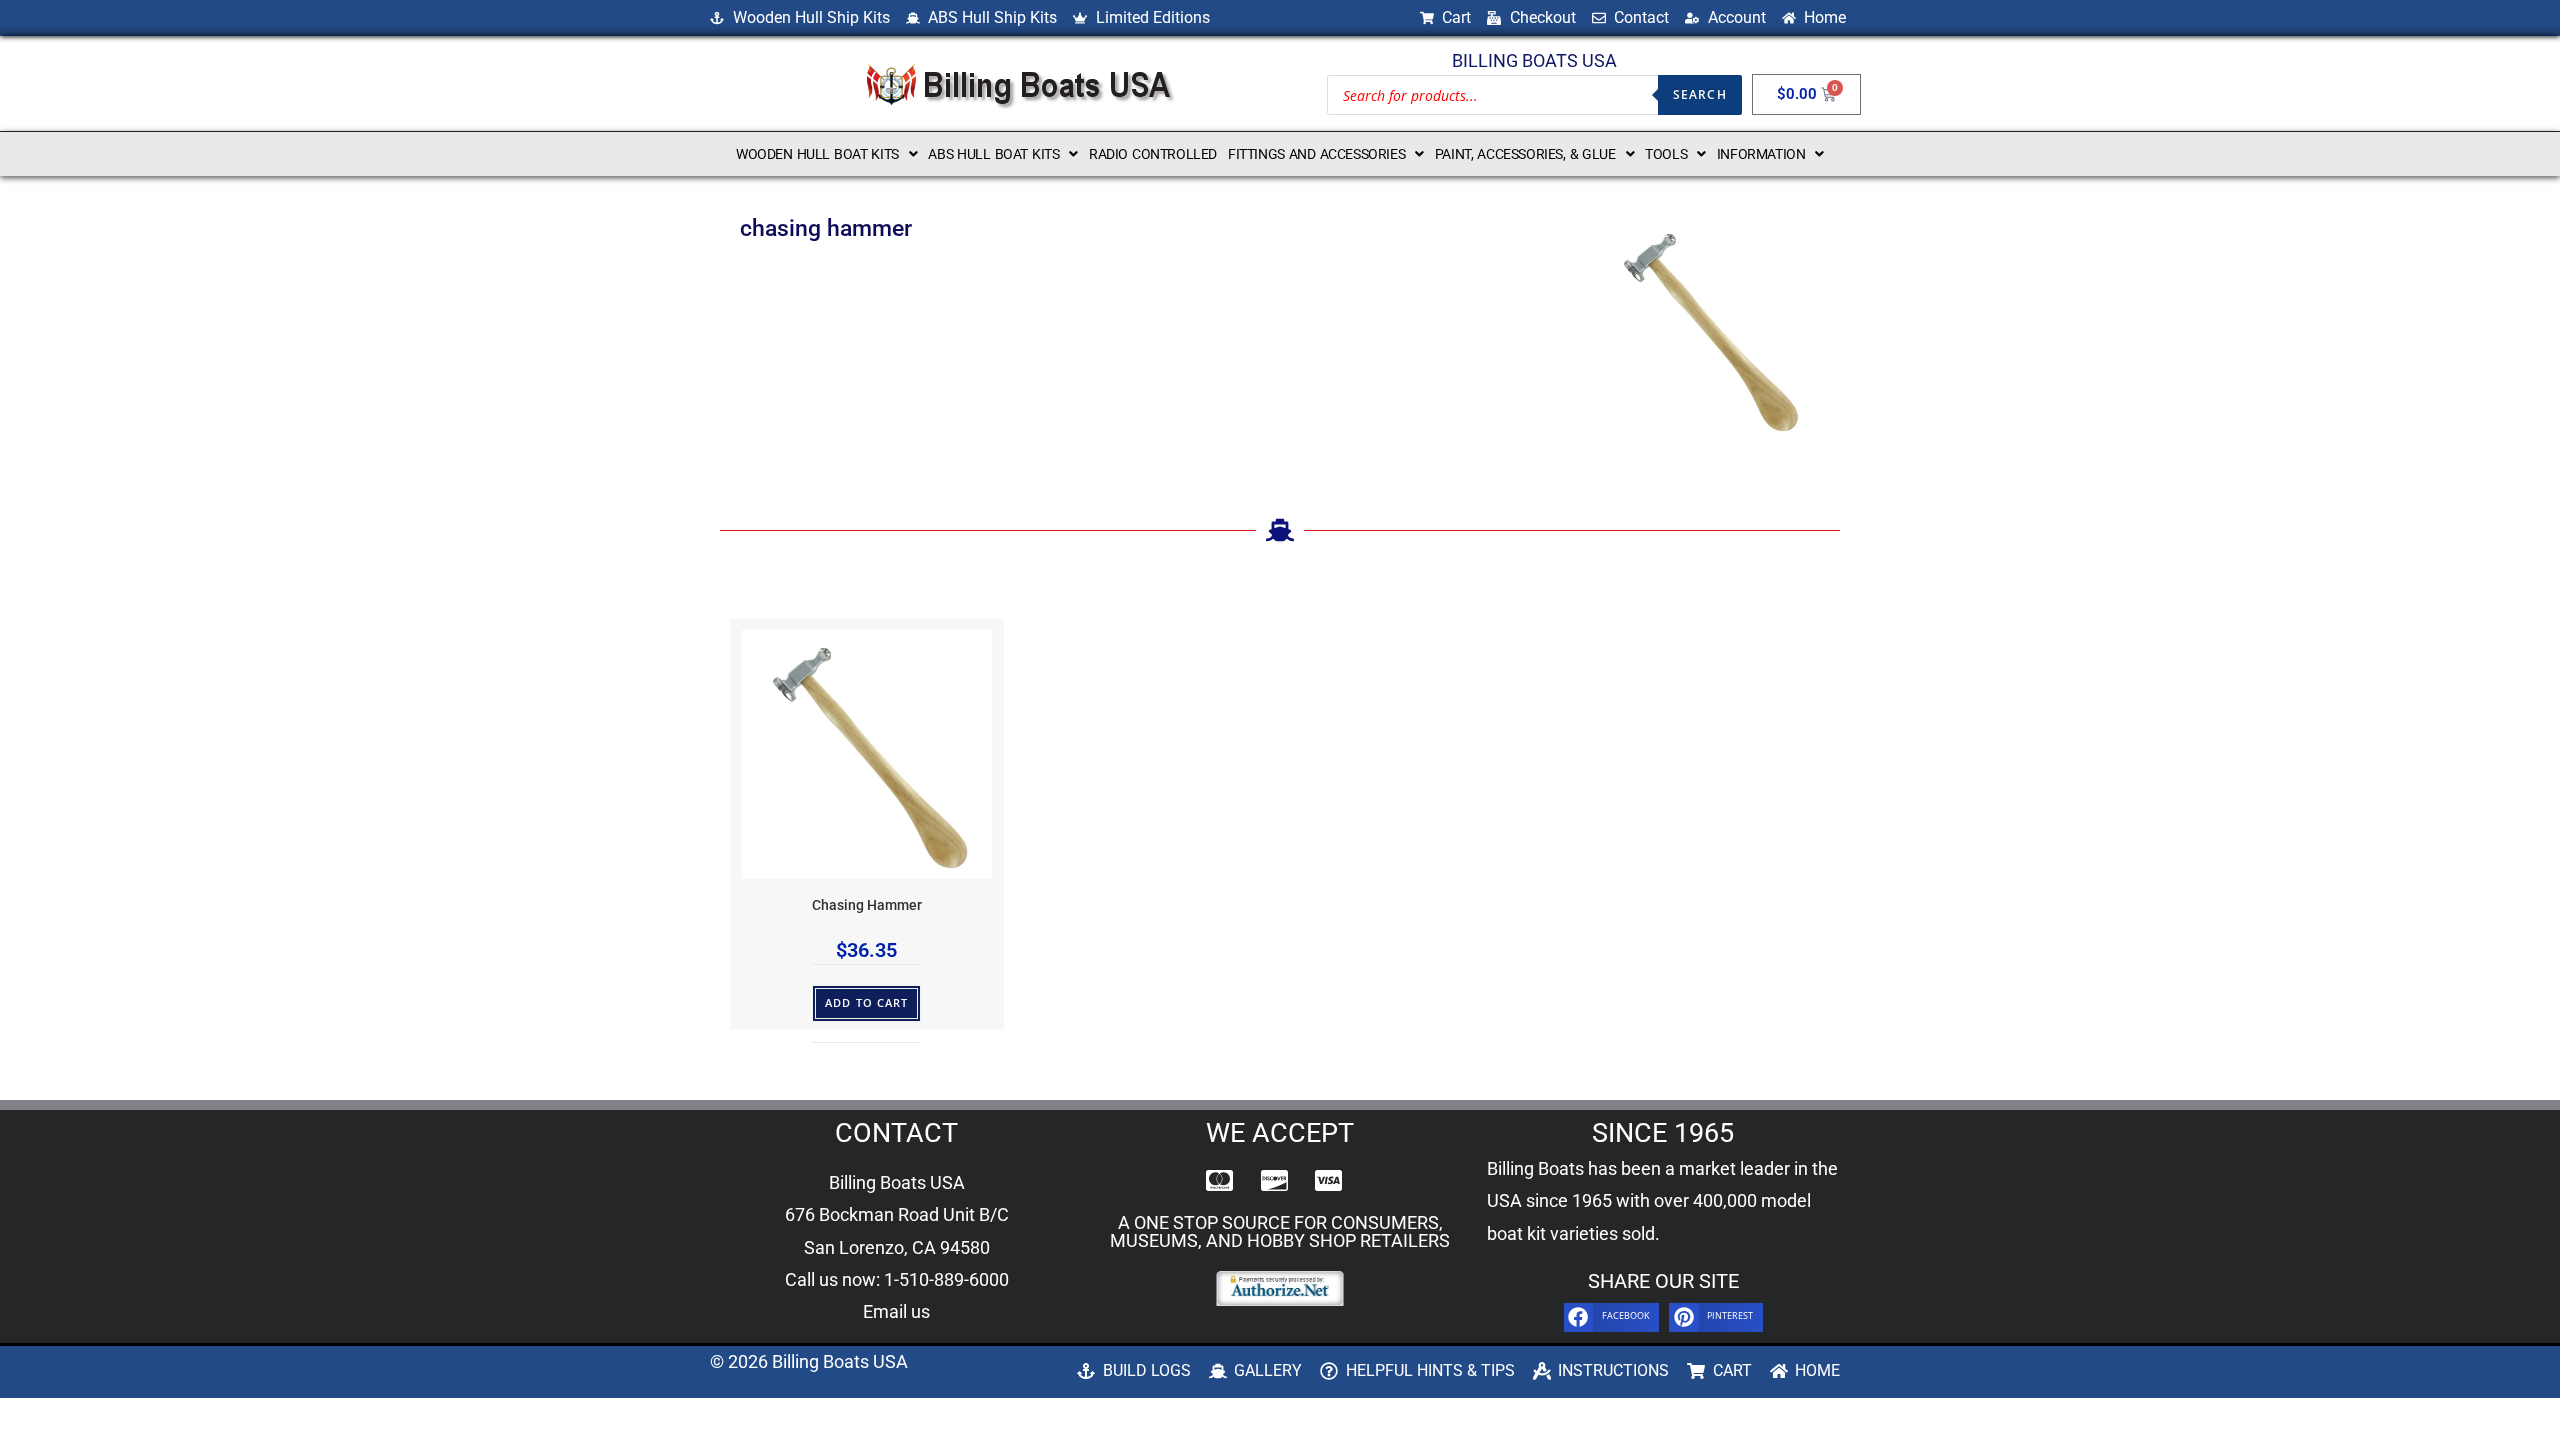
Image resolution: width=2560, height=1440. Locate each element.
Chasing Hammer (867, 905)
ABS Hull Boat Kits (993, 154)
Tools (1666, 154)
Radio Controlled (1153, 154)
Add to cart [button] (866, 1002)
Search (1700, 94)
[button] (826, 154)
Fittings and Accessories (1316, 154)
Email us (896, 1311)
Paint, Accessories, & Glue (1525, 154)
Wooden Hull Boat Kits (817, 154)
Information (1761, 154)
